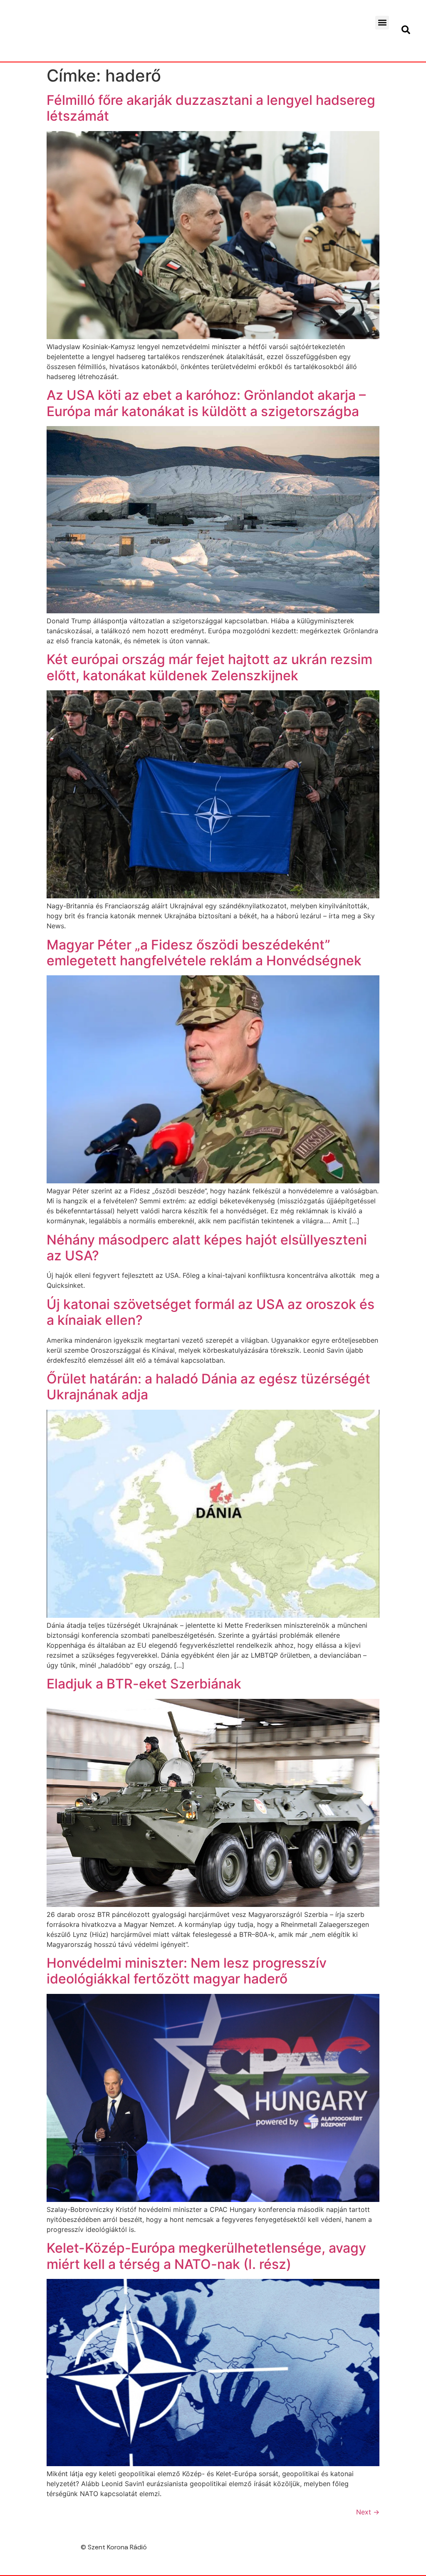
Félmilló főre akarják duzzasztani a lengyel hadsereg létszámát (211, 108)
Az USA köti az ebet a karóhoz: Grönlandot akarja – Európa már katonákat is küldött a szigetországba (206, 403)
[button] (382, 23)
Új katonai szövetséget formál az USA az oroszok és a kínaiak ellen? (211, 1312)
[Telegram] (387, 2550)
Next (368, 2512)
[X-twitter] (405, 2550)
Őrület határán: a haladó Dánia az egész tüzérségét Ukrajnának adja (208, 1387)
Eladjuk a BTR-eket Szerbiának (144, 1684)
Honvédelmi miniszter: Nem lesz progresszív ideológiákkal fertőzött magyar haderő (187, 1971)
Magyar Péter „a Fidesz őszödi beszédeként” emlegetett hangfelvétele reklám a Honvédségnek (204, 953)
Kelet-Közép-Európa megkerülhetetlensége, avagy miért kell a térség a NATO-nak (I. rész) (206, 2256)
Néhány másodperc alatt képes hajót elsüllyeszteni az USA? (207, 1248)
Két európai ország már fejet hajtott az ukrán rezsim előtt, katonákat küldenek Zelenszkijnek (209, 667)
